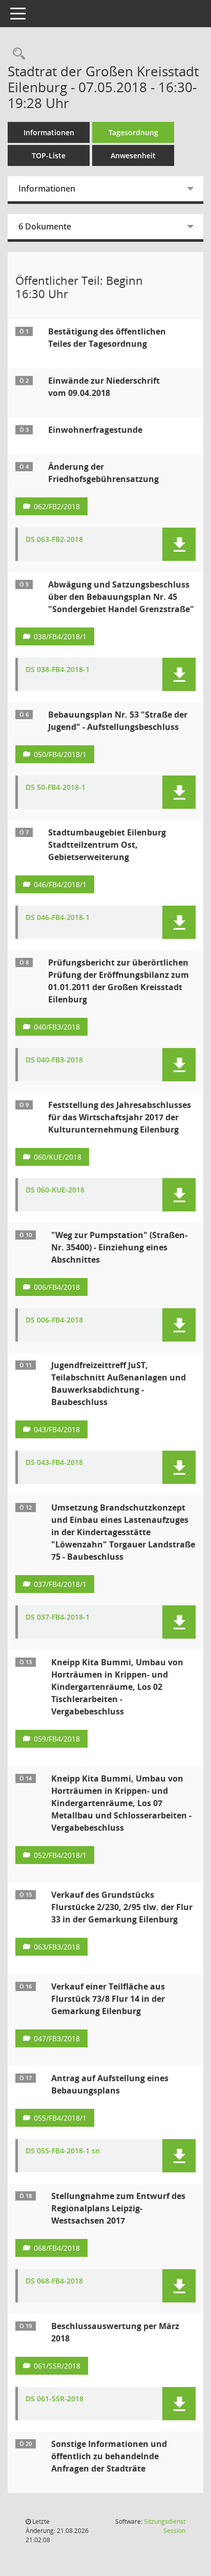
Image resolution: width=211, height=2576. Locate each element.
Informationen (49, 132)
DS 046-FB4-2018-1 (58, 918)
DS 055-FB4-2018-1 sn (63, 2151)
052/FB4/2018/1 (60, 1855)
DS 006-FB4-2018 (54, 1320)
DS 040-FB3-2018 (54, 1060)
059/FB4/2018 (57, 1739)
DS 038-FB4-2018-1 (58, 670)
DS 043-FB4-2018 (54, 1463)
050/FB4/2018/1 (60, 754)
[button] (179, 544)
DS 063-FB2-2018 (54, 540)
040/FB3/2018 (57, 1027)
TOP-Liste (49, 155)
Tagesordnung (133, 132)
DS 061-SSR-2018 (55, 2399)
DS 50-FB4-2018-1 (56, 788)
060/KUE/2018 (58, 1157)
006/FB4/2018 (57, 1287)
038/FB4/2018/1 (60, 636)
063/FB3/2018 (57, 1947)
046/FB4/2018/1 (60, 884)
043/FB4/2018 (57, 1429)
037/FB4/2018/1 (60, 1584)
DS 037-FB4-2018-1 (58, 1617)
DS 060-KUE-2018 (55, 1190)
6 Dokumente (45, 226)
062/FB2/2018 (57, 506)
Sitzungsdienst (165, 2526)
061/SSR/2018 (57, 2366)
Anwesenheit (133, 155)
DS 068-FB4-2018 (54, 2281)
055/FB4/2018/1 (60, 2118)
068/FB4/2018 (57, 2248)
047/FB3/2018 (57, 2038)
